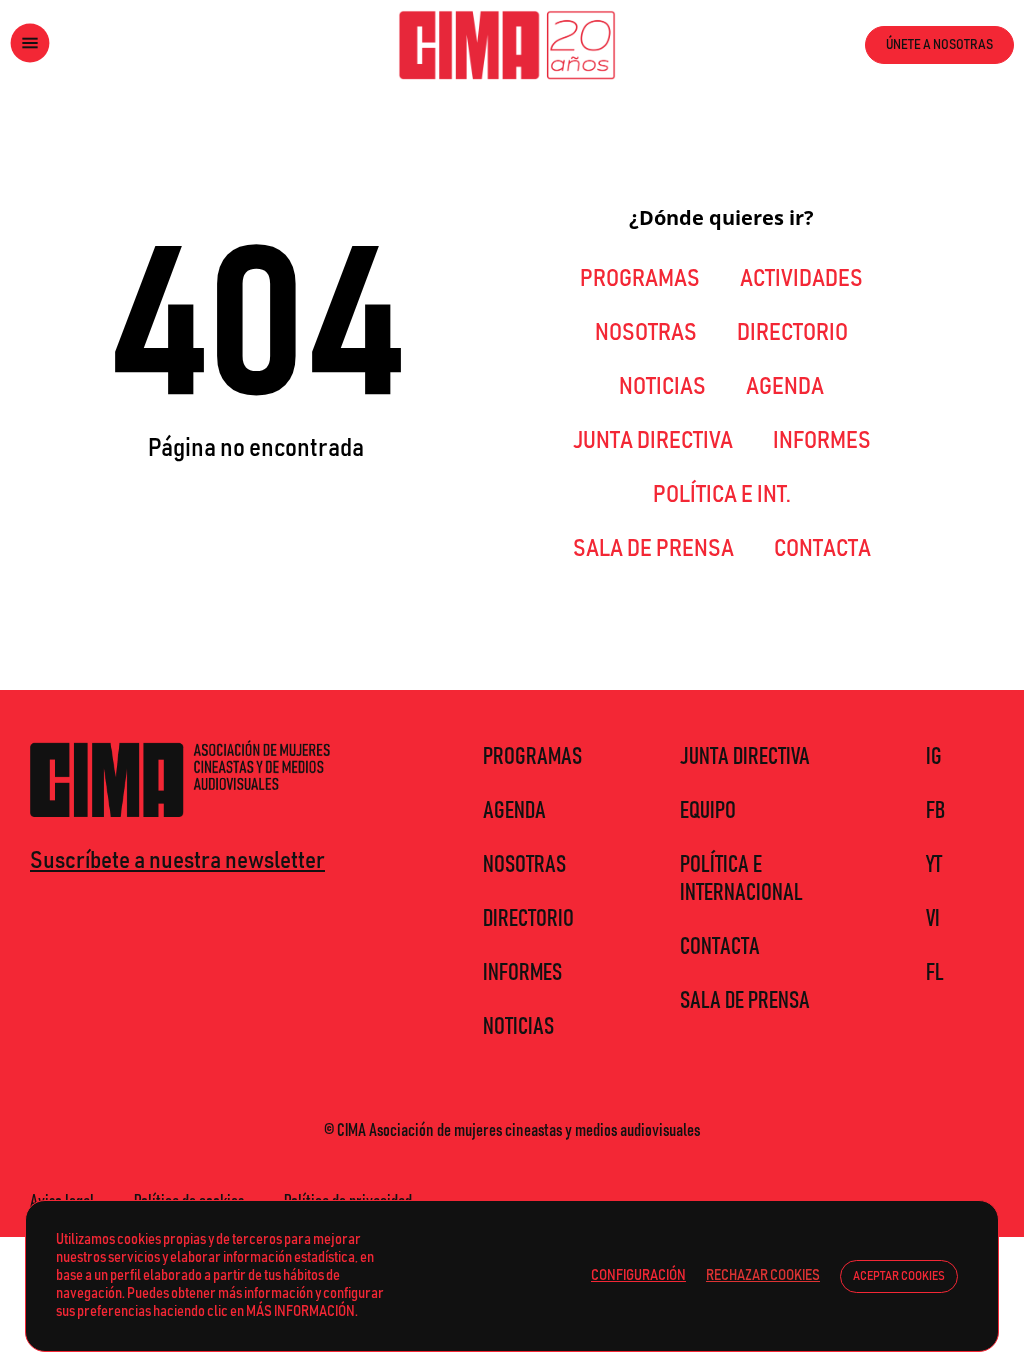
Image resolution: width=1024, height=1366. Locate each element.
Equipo (708, 811)
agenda (785, 387)
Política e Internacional (741, 879)
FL (935, 973)
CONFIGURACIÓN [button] (638, 1275)
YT (934, 865)
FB (935, 811)
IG (934, 757)
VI (933, 919)
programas (640, 279)
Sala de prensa (653, 549)
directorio (792, 333)
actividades (801, 279)
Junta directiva (653, 441)
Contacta (822, 549)
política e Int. (722, 495)
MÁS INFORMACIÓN (300, 1311)
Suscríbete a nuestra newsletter (177, 861)
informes (822, 441)
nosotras (646, 333)
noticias (662, 387)
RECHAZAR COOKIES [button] (763, 1275)
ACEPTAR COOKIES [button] (899, 1276)
